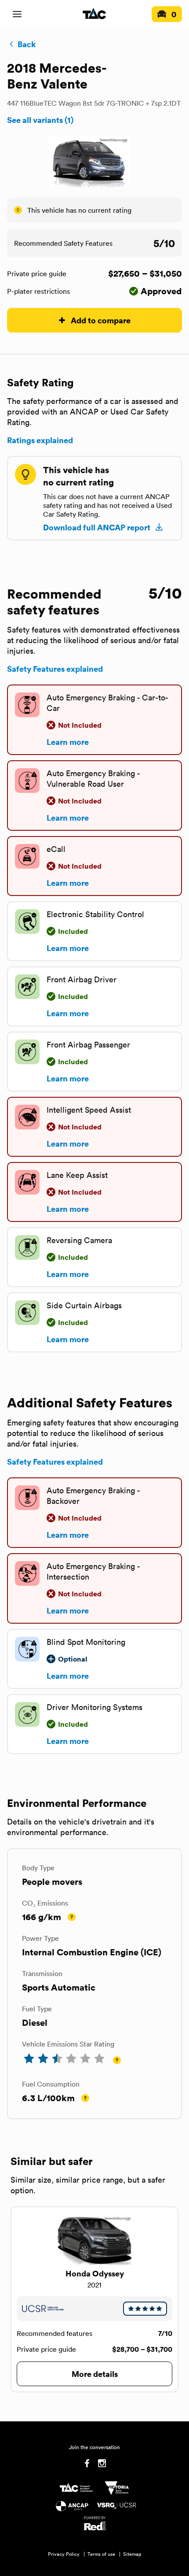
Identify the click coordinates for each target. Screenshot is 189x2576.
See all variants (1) (40, 120)
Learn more (68, 742)
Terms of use (101, 2554)
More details (95, 2374)
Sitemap (132, 2554)
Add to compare (101, 320)
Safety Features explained (55, 669)
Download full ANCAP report (97, 527)
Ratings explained (40, 440)
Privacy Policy (64, 2554)
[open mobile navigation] (17, 14)
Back (27, 44)
